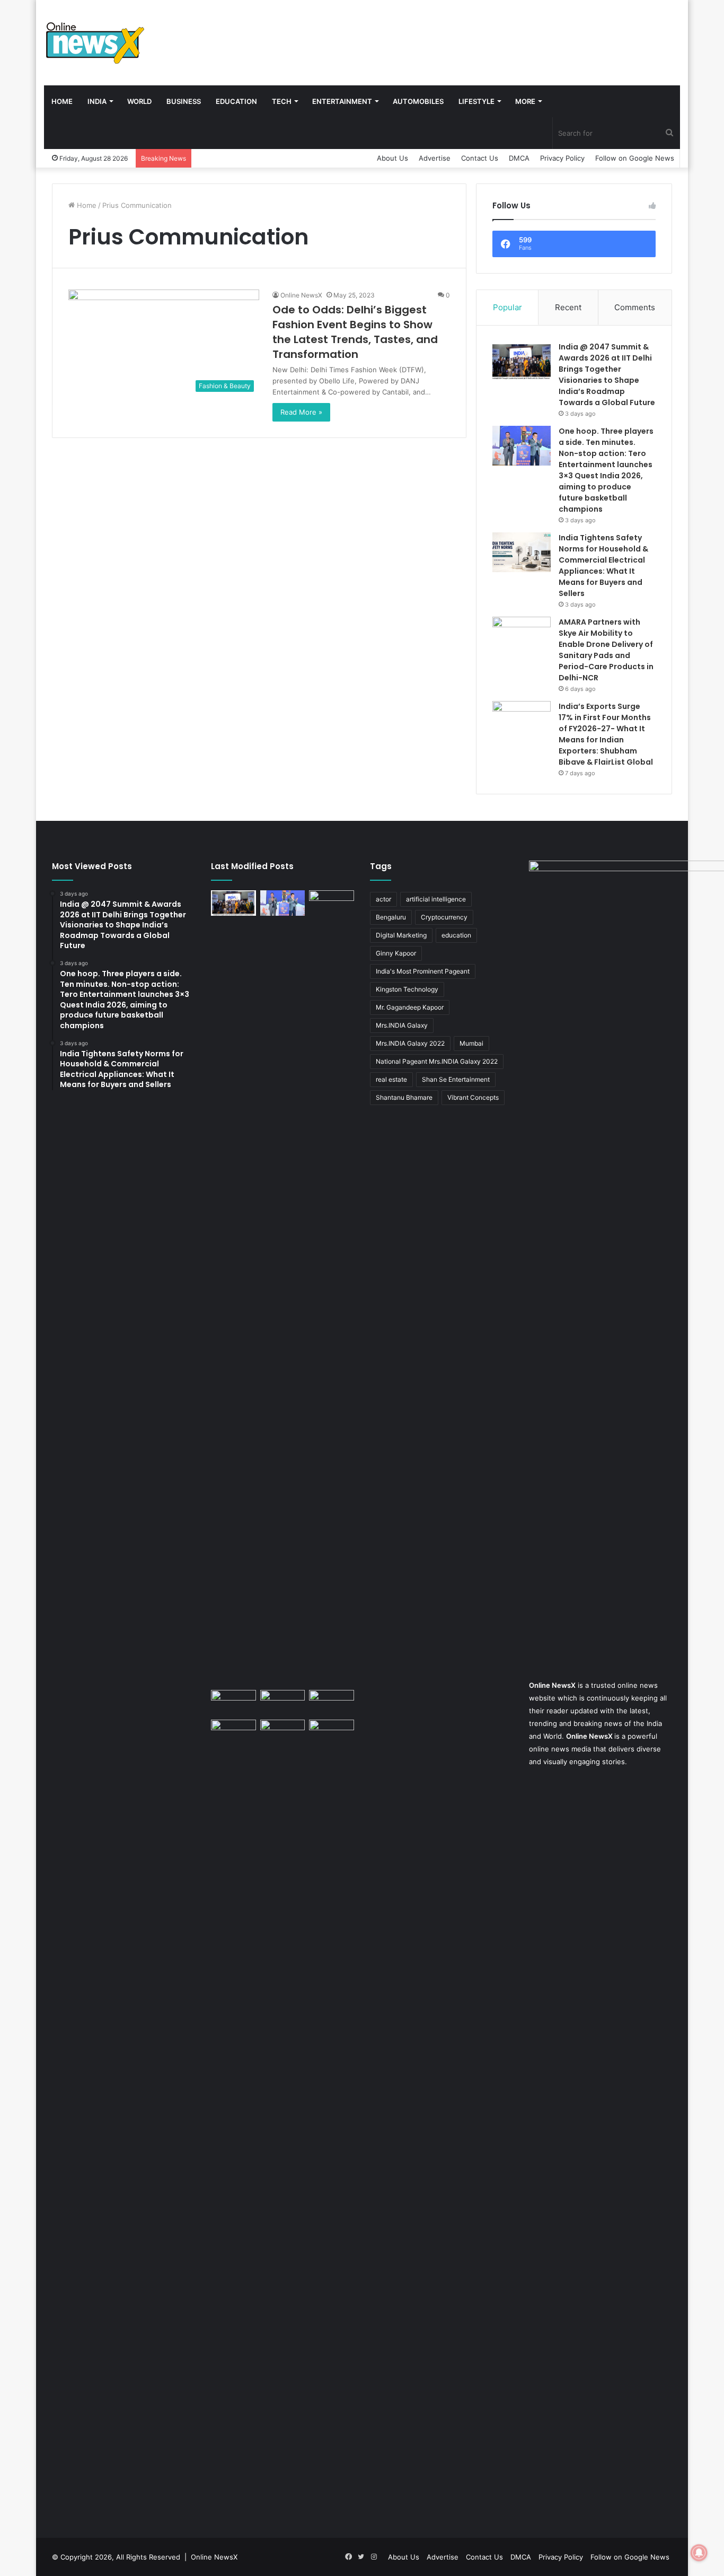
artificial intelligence (436, 899)
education (456, 935)
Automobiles (418, 101)
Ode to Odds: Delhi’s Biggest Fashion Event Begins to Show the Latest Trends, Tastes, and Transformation (355, 332)
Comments (635, 307)
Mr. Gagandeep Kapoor (410, 1007)
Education (236, 101)
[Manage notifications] (699, 2553)
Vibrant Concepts (473, 1097)
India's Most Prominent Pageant (423, 971)
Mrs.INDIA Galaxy (402, 1025)
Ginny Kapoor (396, 953)
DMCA (519, 158)
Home (62, 101)
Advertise (435, 158)
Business (184, 101)
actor (383, 899)
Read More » (301, 412)
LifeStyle (476, 101)
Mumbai (471, 1043)
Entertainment (342, 101)
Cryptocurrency (444, 917)
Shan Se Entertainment (456, 1079)
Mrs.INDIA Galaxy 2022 (410, 1043)
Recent (568, 307)
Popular (507, 307)
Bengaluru (391, 917)
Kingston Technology (407, 989)
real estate (391, 1079)
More (525, 101)
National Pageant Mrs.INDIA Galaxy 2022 (437, 1061)
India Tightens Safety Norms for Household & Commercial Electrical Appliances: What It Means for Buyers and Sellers (603, 566)
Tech (282, 101)
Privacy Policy (562, 158)
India (97, 101)
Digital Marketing (401, 935)
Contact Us (480, 158)
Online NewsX (301, 295)
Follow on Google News (635, 158)
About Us (392, 158)
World (139, 101)
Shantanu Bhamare (404, 1097)
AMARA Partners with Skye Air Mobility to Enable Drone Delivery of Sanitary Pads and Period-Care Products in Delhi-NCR (606, 650)
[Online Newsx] (94, 42)
